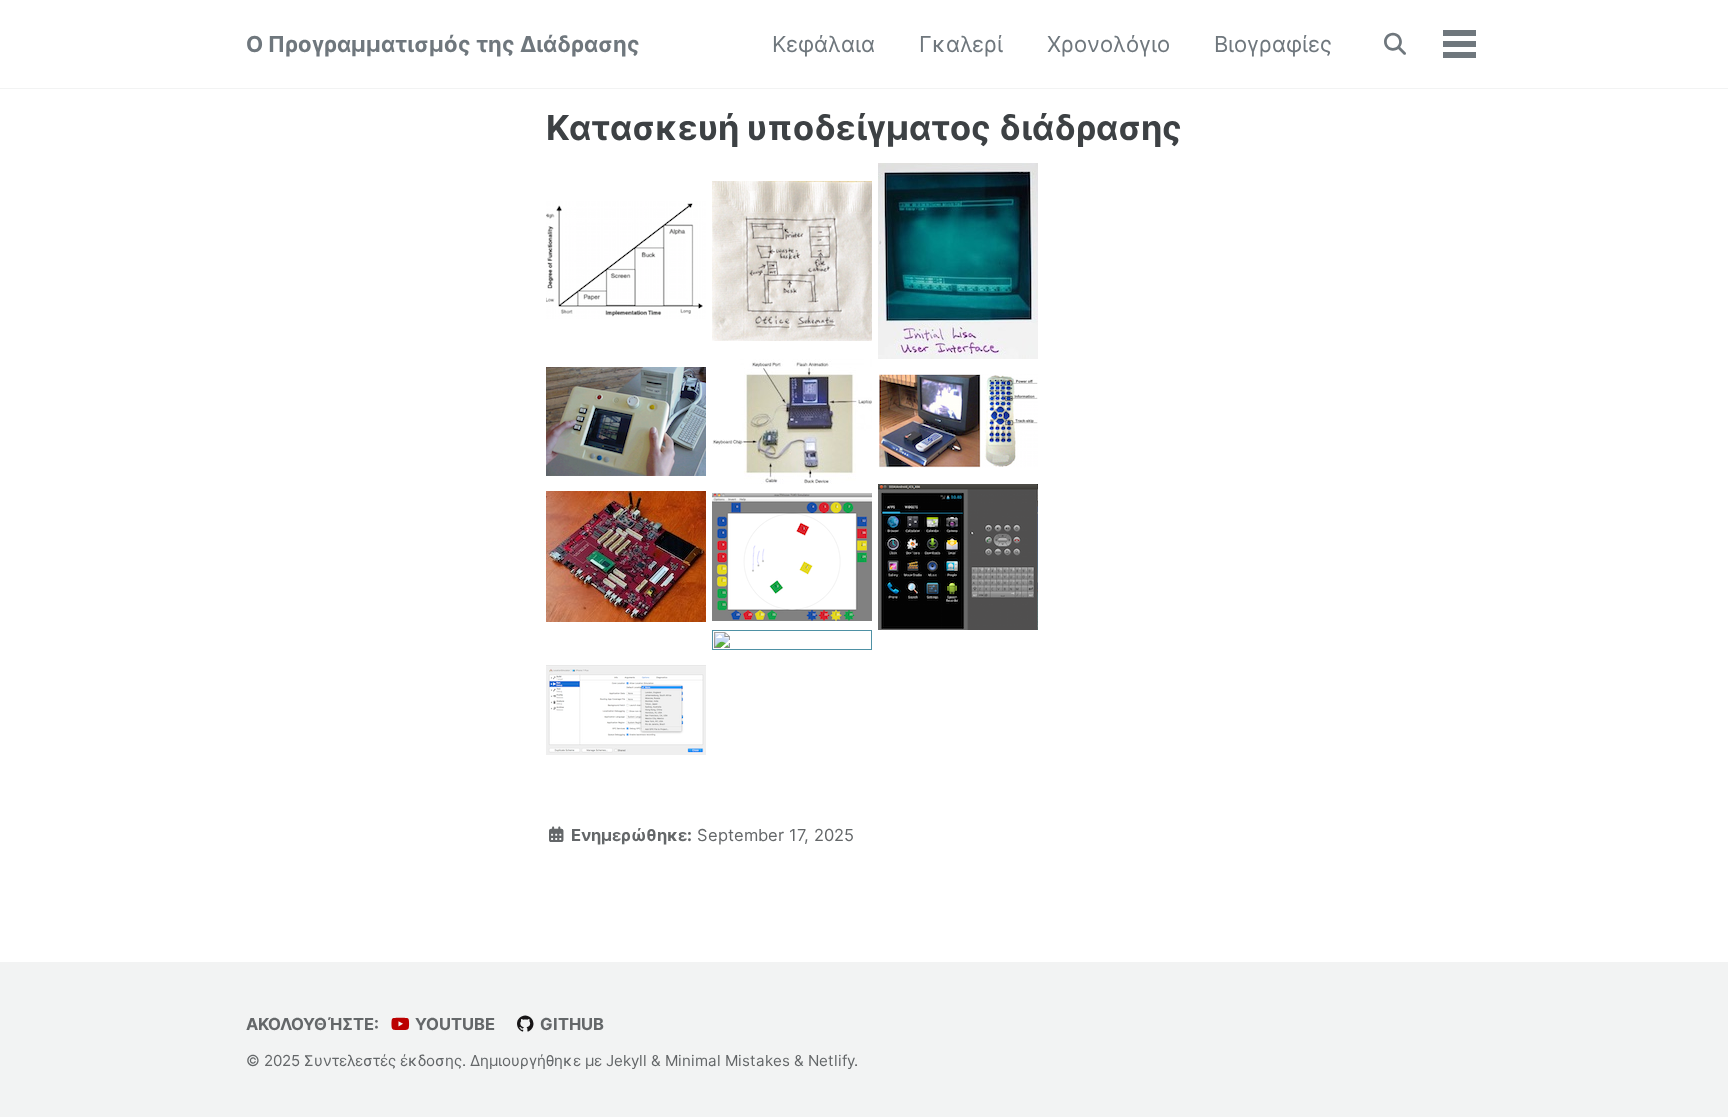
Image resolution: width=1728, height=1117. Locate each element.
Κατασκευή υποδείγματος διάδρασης (864, 127)
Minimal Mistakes (727, 1060)
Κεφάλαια (823, 44)
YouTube (453, 1024)
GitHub (570, 1024)
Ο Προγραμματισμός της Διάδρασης (443, 44)
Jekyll (626, 1060)
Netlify (831, 1060)
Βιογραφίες (1273, 44)
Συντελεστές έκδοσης (383, 1060)
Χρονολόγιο (1108, 44)
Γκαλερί (961, 44)
